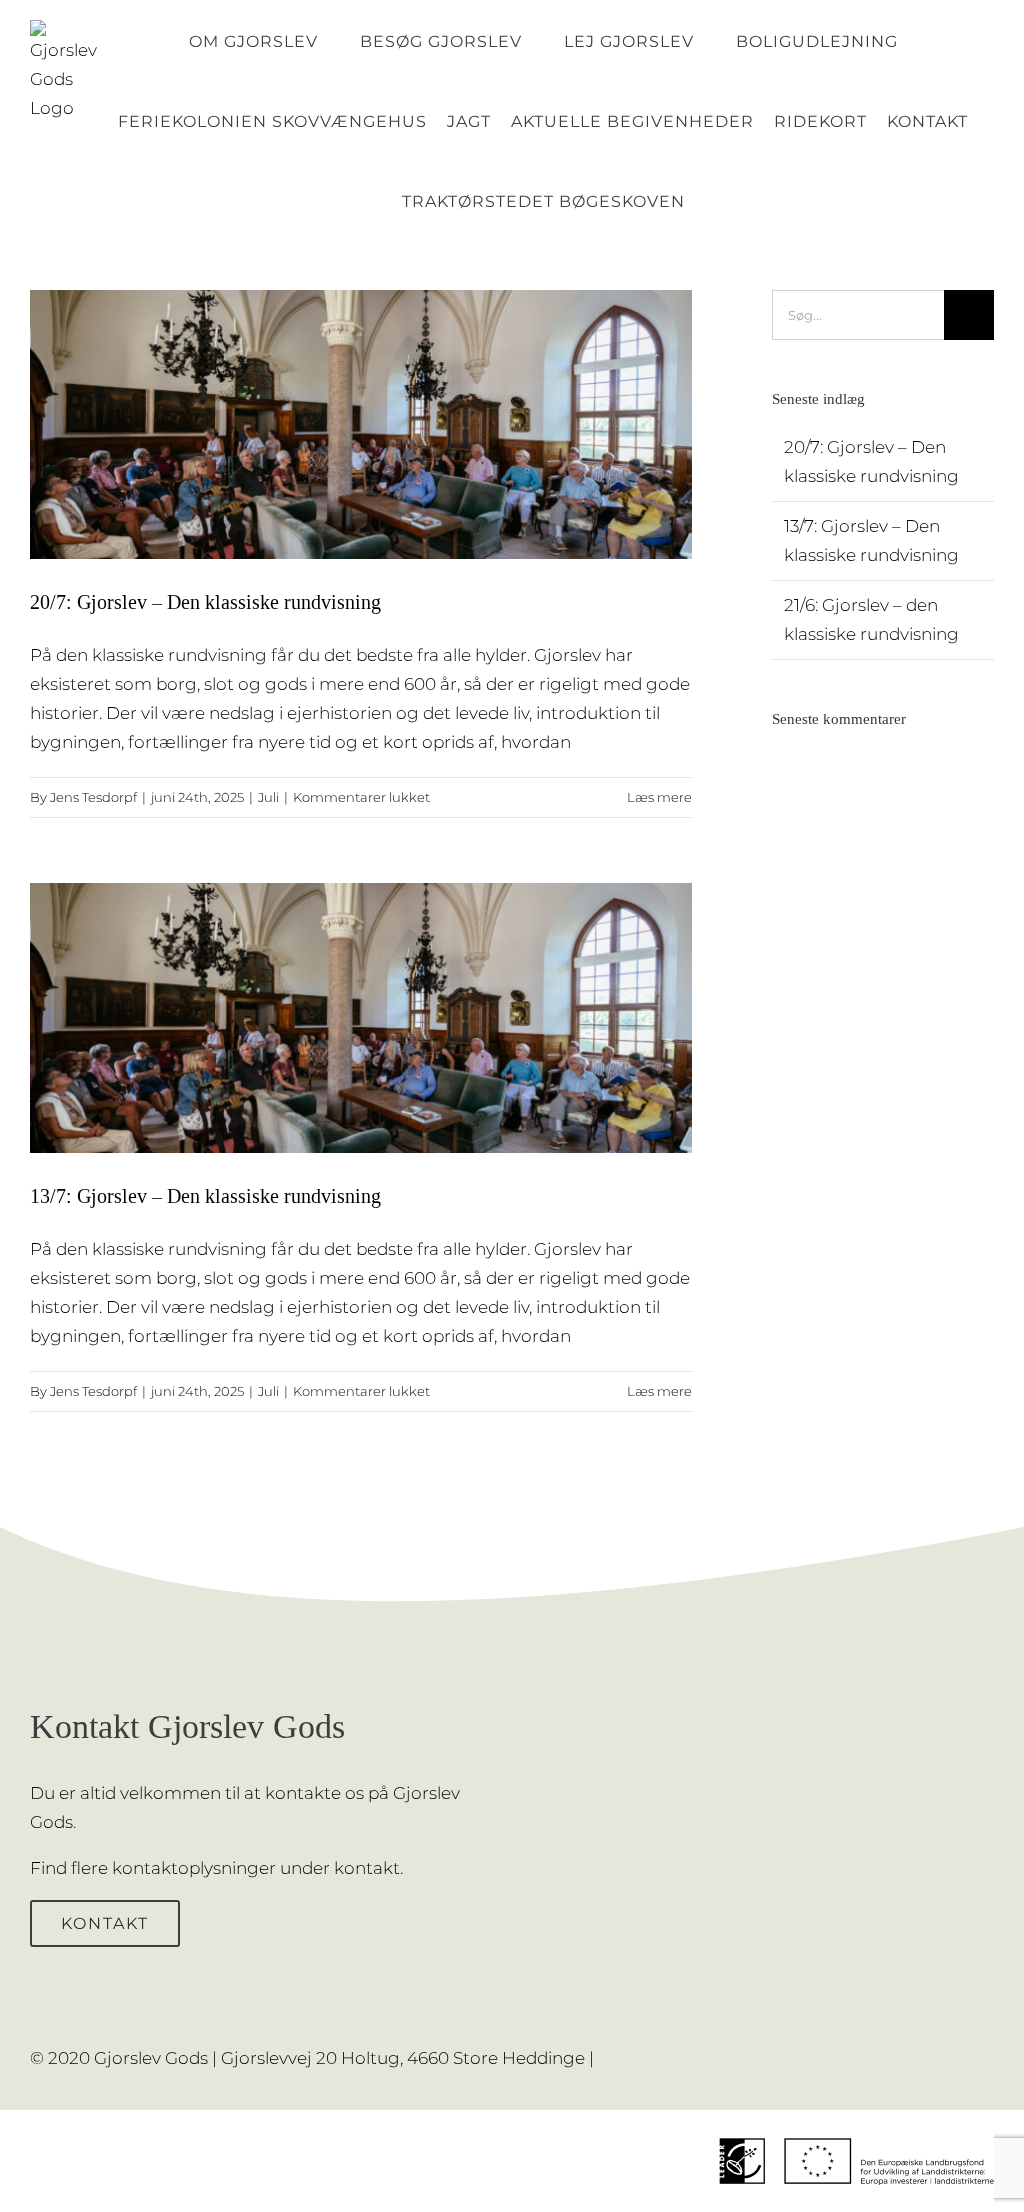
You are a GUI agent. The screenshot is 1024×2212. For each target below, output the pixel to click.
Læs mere (659, 797)
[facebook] (956, 2045)
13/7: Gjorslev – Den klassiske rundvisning (205, 1196)
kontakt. (368, 1868)
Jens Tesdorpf (93, 797)
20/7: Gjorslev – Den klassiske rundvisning (205, 602)
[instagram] (988, 2045)
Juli (268, 797)
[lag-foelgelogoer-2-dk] (856, 2118)
